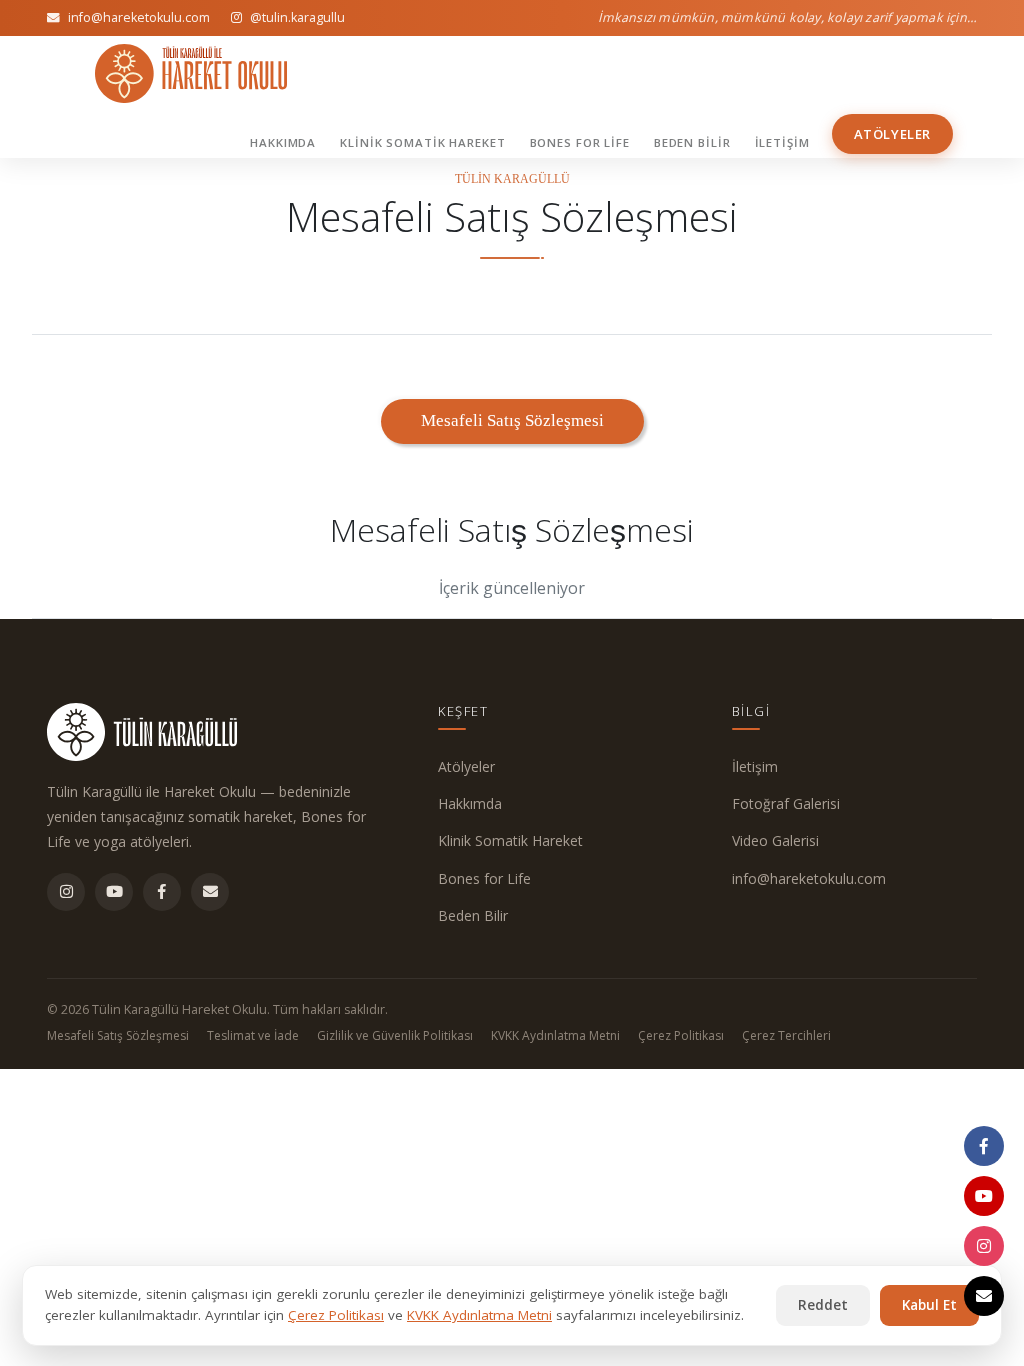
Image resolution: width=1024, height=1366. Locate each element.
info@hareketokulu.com (809, 878)
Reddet (823, 1305)
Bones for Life (580, 142)
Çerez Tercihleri (786, 1035)
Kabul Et (929, 1305)
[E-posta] (210, 892)
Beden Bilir (692, 142)
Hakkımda (283, 142)
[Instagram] (66, 892)
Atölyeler (892, 134)
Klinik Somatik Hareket (422, 142)
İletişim (782, 142)
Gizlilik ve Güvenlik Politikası (395, 1035)
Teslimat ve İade (253, 1035)
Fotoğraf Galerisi (786, 803)
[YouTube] (114, 892)
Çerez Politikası (681, 1035)
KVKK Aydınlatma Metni (555, 1035)
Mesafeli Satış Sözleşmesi (118, 1035)
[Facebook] (162, 892)
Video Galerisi (775, 840)
